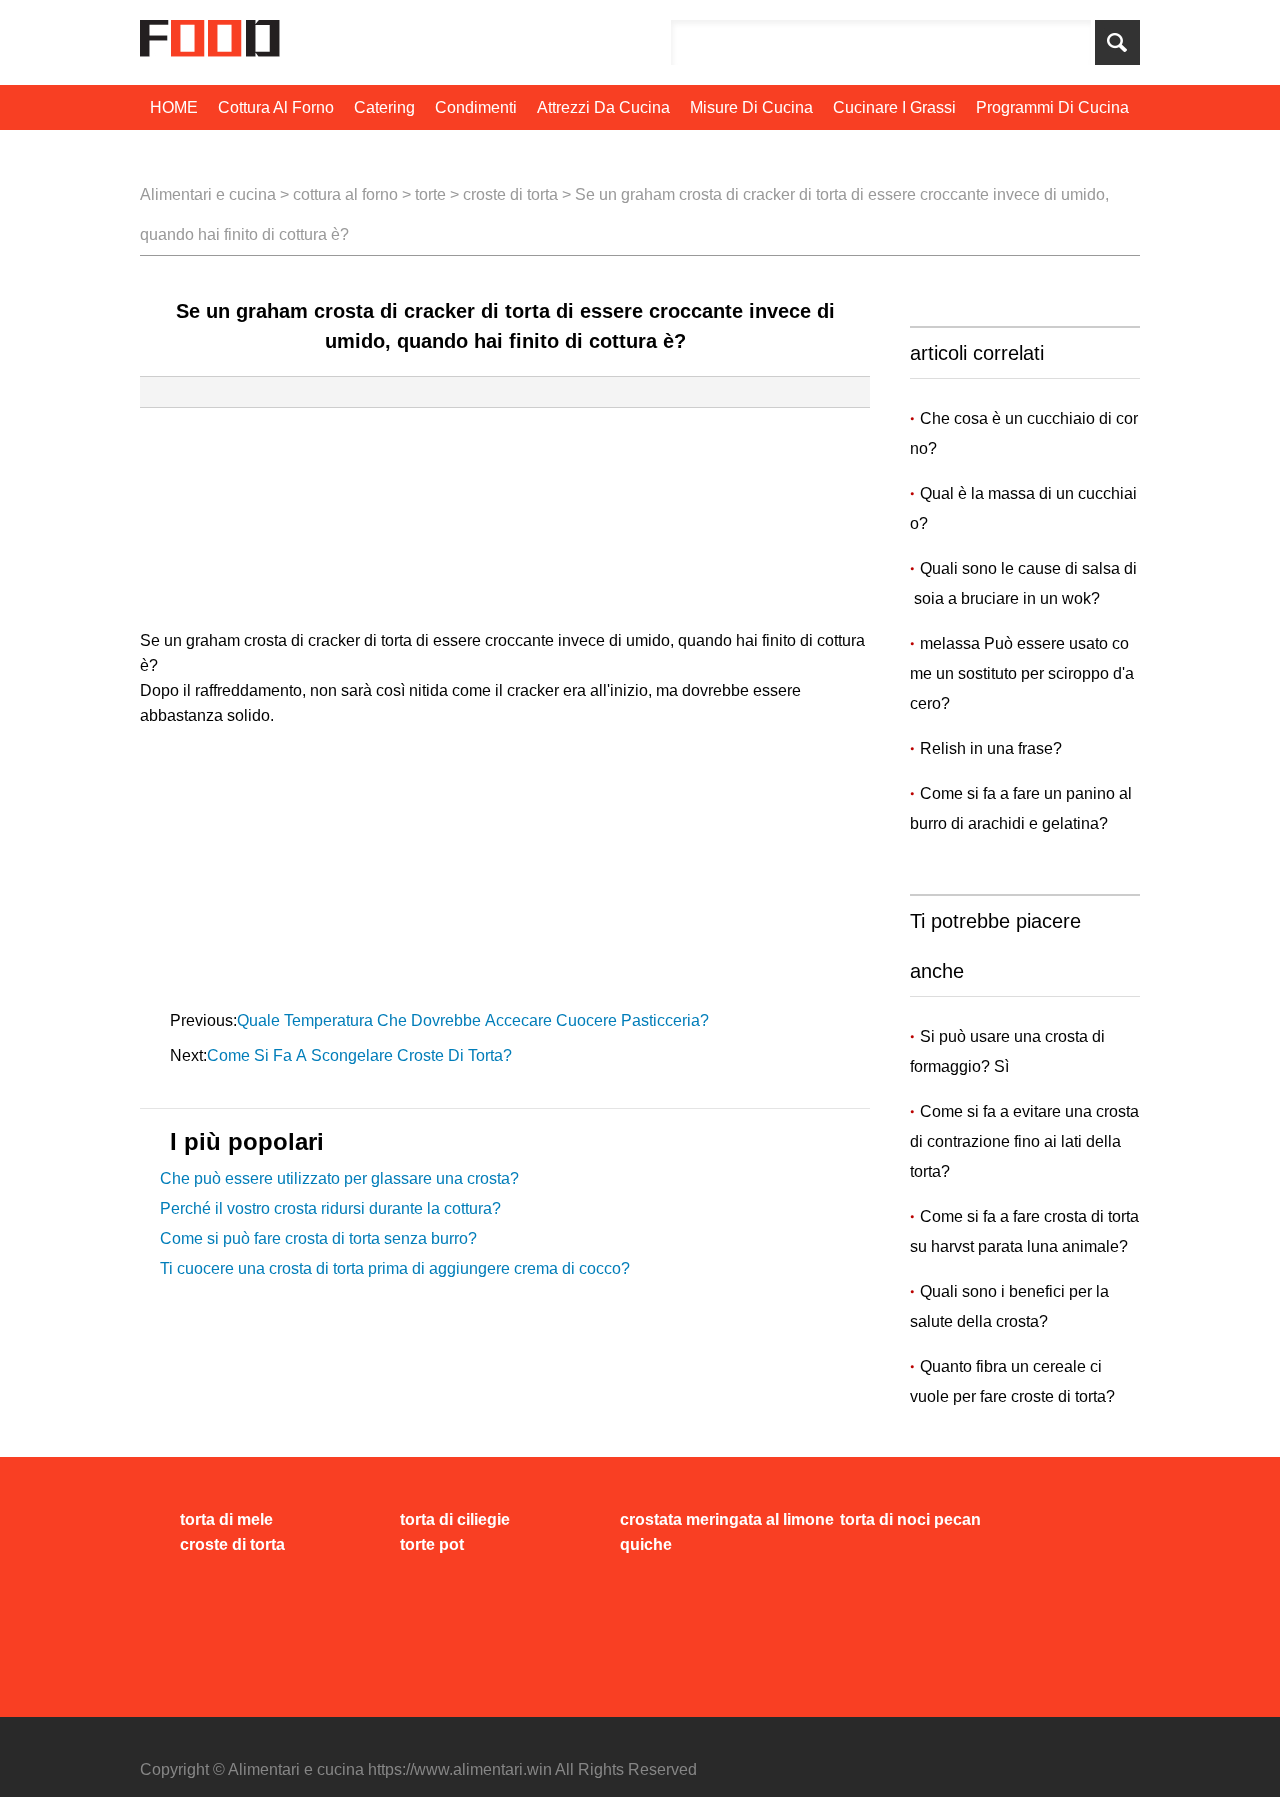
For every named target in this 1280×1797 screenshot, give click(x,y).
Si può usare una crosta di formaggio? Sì (1007, 1051)
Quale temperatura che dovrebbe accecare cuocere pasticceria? (475, 1020)
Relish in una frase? (993, 748)
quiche (646, 1544)
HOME (174, 107)
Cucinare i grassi (894, 107)
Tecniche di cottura (220, 152)
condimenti (476, 107)
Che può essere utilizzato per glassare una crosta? (339, 1178)
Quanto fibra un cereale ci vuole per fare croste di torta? (1012, 1381)
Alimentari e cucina (208, 194)
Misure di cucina (751, 107)
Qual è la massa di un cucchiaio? (1023, 508)
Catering (384, 107)
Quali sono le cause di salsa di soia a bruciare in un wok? (1023, 583)
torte (430, 194)
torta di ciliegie (455, 1519)
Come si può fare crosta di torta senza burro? (318, 1238)
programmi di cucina (1052, 107)
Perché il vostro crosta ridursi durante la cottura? (330, 1208)
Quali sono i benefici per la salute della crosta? (1009, 1306)
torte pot (432, 1544)
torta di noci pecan (910, 1519)
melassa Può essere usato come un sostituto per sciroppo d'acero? (1022, 673)
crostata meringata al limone (727, 1519)
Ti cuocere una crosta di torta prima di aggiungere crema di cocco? (395, 1268)
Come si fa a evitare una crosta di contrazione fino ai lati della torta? (1024, 1141)
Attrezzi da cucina (603, 107)
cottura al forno (276, 107)
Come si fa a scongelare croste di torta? (361, 1055)
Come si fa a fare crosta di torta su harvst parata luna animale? (1024, 1231)
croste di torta (510, 194)
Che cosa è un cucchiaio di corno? (1024, 433)
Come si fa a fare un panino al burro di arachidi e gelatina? (1023, 808)
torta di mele (226, 1519)
